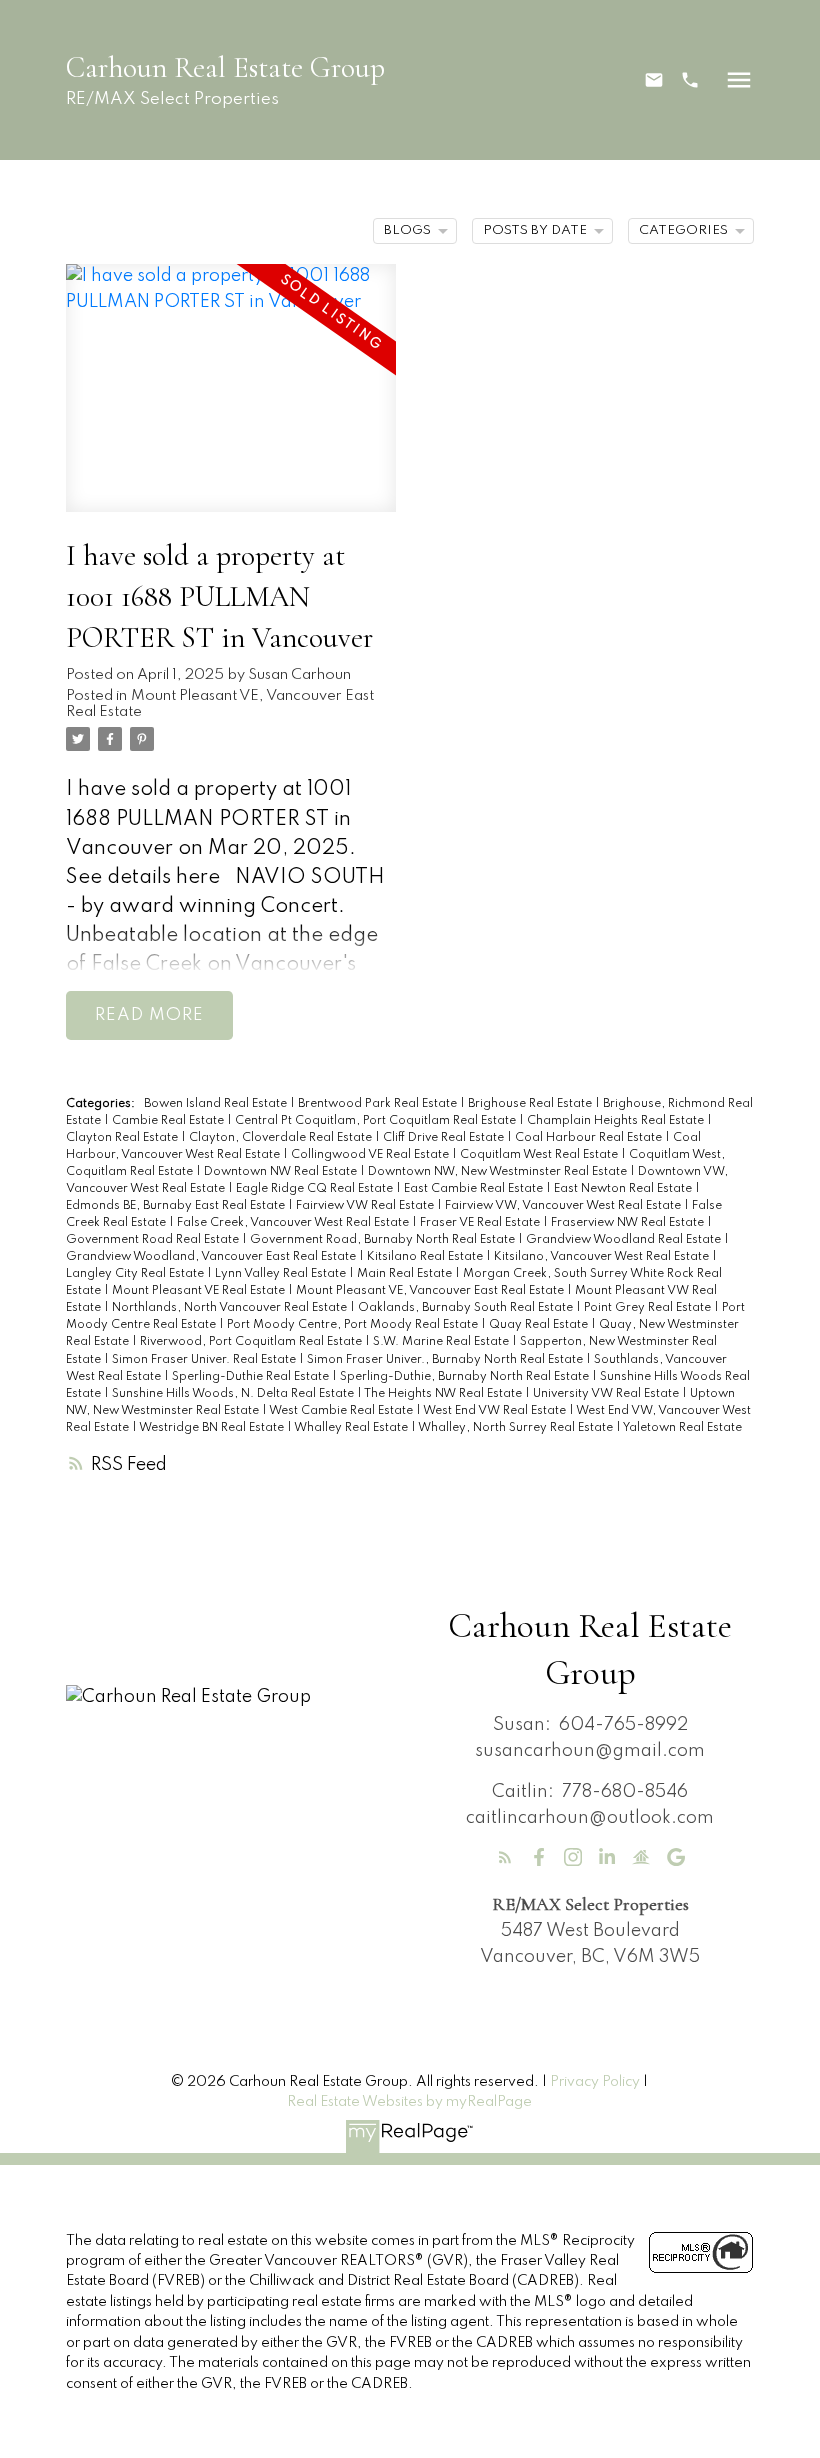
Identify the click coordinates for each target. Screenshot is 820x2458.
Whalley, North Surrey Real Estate (517, 1428)
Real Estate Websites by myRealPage (409, 2102)
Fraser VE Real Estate (481, 1223)
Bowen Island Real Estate (217, 1104)
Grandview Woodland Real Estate (625, 1240)
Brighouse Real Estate (531, 1104)
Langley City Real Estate (136, 1274)
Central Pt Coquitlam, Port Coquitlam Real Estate (377, 1121)
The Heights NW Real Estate (444, 1394)
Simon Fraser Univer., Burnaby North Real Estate (446, 1360)
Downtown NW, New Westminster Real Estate (499, 1172)
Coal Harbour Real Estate (590, 1138)
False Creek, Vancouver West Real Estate (294, 1223)
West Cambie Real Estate (342, 1411)
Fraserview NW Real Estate (629, 1223)
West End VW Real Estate (496, 1411)
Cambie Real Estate (169, 1121)
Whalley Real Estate (352, 1428)
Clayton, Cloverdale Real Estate (282, 1138)
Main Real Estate (406, 1274)
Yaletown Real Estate (682, 1428)
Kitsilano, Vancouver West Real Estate (603, 1257)
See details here (143, 877)
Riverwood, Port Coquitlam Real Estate (252, 1342)
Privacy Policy (595, 2082)
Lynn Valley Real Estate (282, 1274)
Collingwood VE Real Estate (371, 1155)
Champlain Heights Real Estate (617, 1121)
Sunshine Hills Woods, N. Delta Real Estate (234, 1394)
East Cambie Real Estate (475, 1189)
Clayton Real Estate (123, 1138)
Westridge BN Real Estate (213, 1428)
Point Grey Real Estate (649, 1308)
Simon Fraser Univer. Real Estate (205, 1360)
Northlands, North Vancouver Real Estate (231, 1308)
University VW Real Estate (607, 1394)
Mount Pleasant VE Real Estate (200, 1291)
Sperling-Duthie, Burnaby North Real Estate (466, 1377)
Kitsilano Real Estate (426, 1257)
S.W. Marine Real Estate (442, 1342)
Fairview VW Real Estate (366, 1206)
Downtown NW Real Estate (282, 1172)
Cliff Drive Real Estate (445, 1138)
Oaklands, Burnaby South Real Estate (467, 1308)
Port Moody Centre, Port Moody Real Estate (354, 1325)
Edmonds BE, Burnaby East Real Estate (177, 1206)
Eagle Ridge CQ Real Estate (316, 1189)
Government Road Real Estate (154, 1240)
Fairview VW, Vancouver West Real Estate (564, 1206)
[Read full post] (231, 400)
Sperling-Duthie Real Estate (252, 1377)
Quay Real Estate (540, 1325)
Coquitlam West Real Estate (540, 1155)
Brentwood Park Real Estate (379, 1104)
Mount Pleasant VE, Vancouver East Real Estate (431, 1291)
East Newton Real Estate (624, 1189)
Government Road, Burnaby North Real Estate (384, 1240)
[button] (654, 80)
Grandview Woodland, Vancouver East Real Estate (212, 1257)
